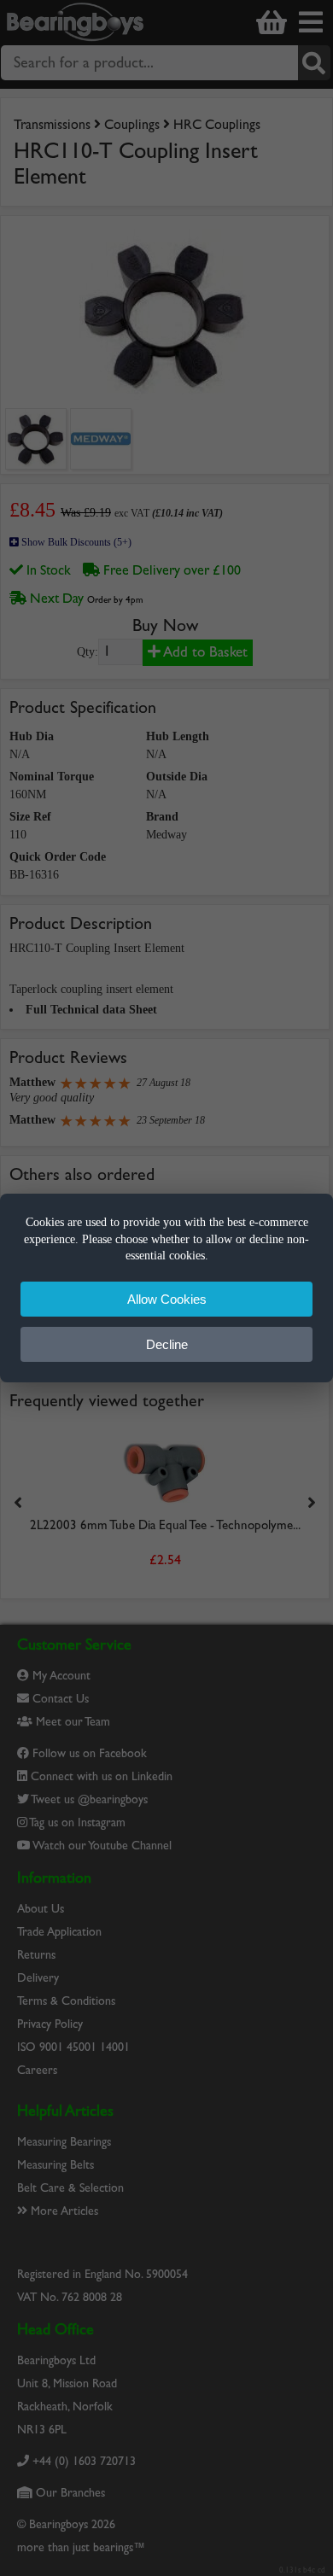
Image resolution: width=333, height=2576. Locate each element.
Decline (167, 1344)
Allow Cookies (167, 1299)
